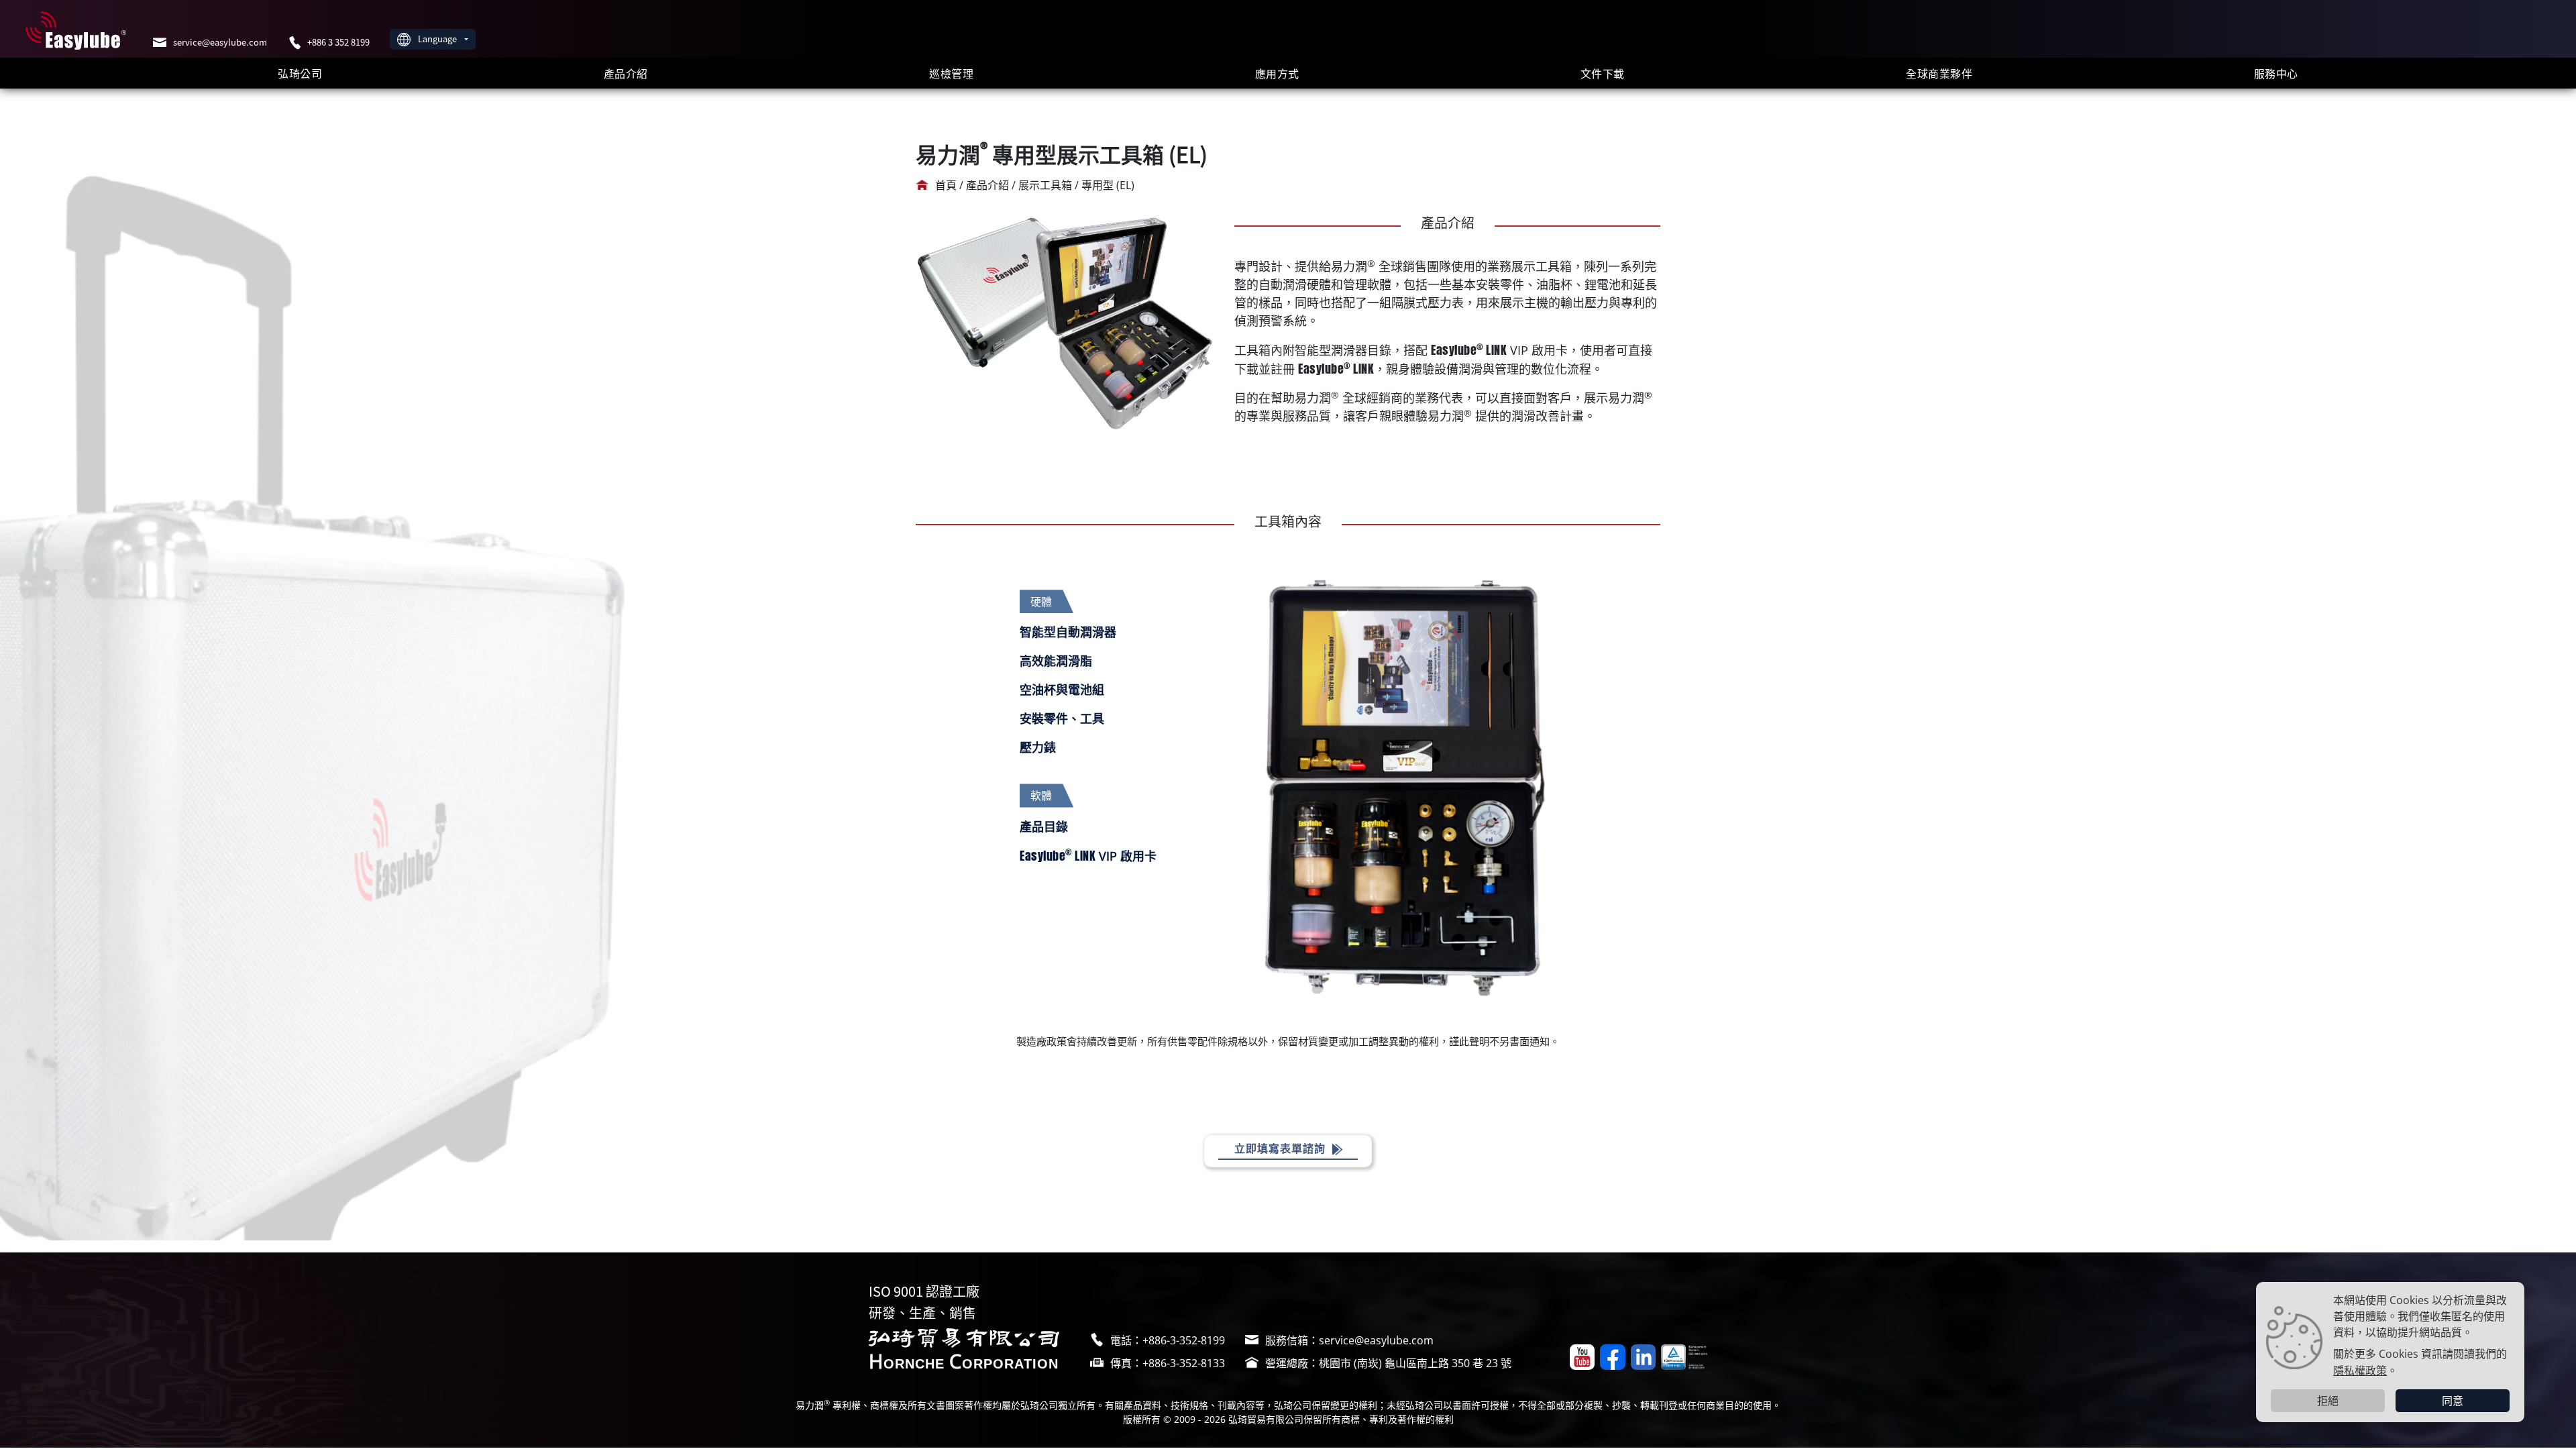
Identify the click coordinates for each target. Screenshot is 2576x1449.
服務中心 (2276, 73)
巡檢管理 (951, 73)
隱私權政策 (2360, 1370)
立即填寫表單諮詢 (1282, 1148)
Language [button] (438, 39)
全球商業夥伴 (1939, 73)
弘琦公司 (300, 73)
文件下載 (1603, 73)
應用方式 (1277, 73)
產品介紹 (626, 73)
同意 (2453, 1401)
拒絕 (2328, 1401)
